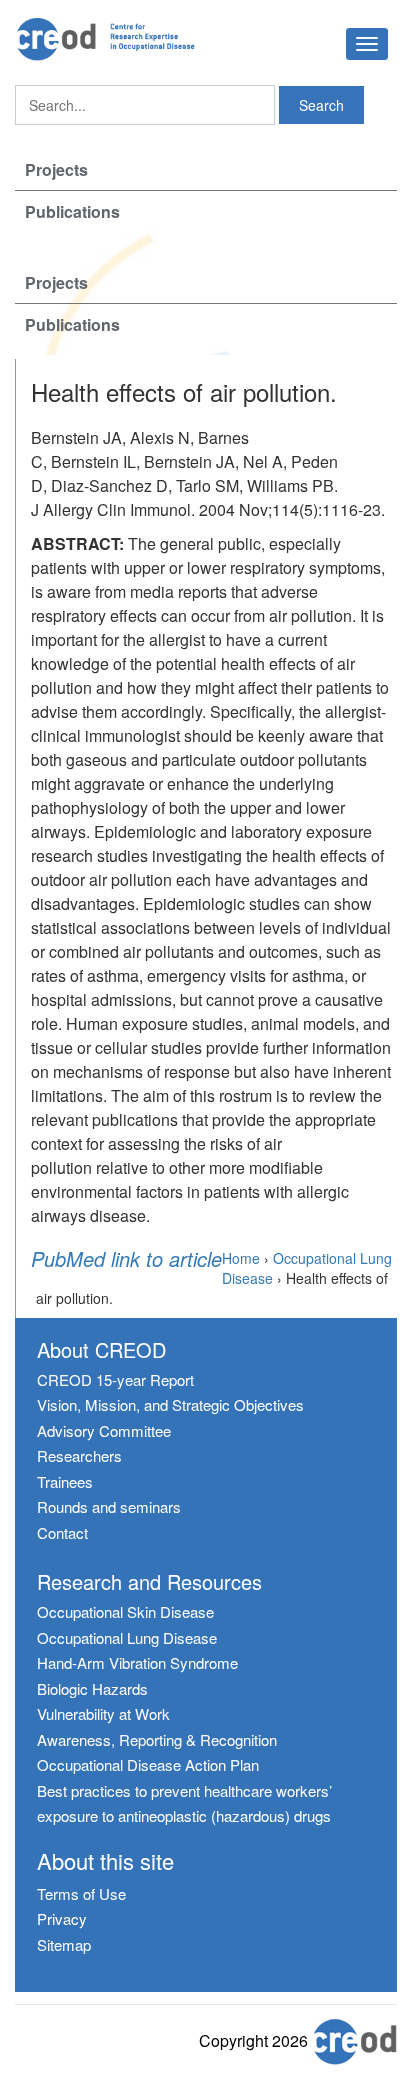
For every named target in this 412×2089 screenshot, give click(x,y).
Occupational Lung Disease (127, 1637)
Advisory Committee (104, 1430)
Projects (56, 169)
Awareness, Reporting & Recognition (157, 1739)
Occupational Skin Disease (125, 1611)
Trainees (65, 1481)
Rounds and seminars (109, 1506)
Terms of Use (81, 1893)
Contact (62, 1532)
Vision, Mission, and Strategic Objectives (170, 1404)
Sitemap (64, 1944)
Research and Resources (149, 1581)
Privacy (62, 1918)
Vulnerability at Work (103, 1713)
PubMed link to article (126, 1259)
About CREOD (101, 1349)
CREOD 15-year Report (115, 1379)
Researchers (79, 1455)
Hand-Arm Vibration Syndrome (137, 1662)
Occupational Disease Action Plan (148, 1764)
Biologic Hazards (92, 1688)
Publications (72, 211)
